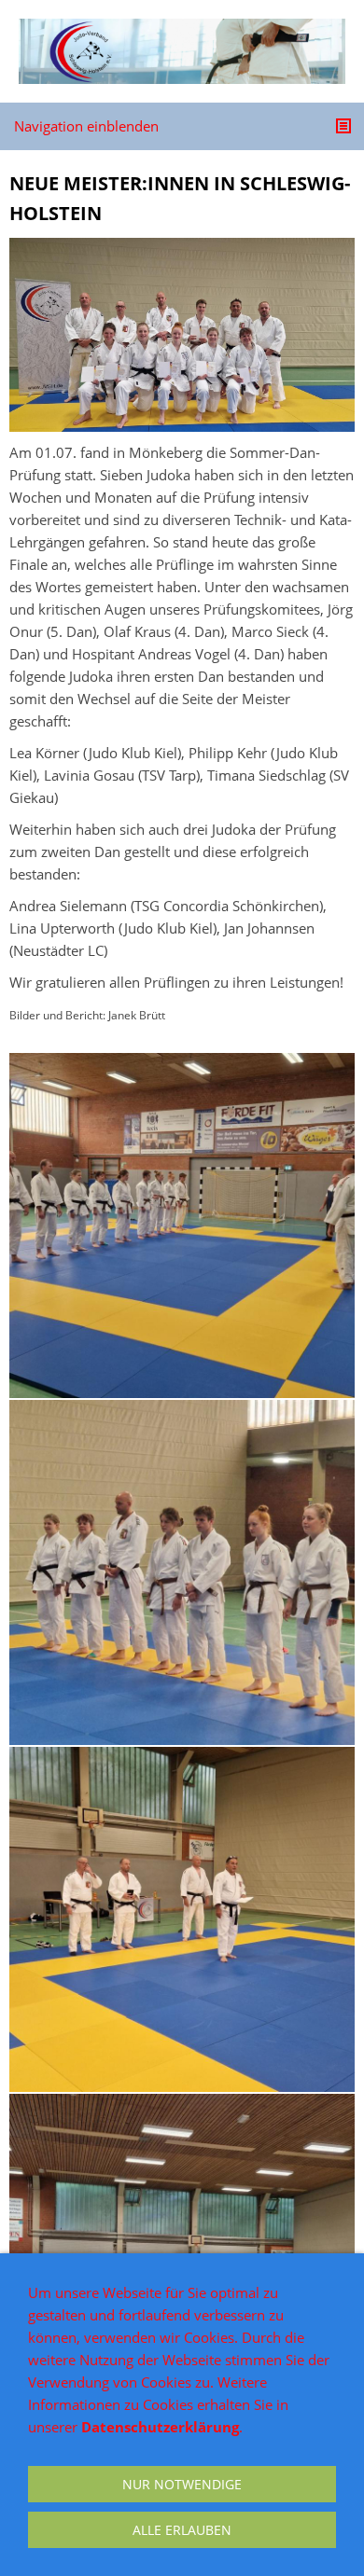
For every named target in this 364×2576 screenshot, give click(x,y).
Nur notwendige (182, 2484)
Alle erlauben (182, 2530)
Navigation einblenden (86, 126)
